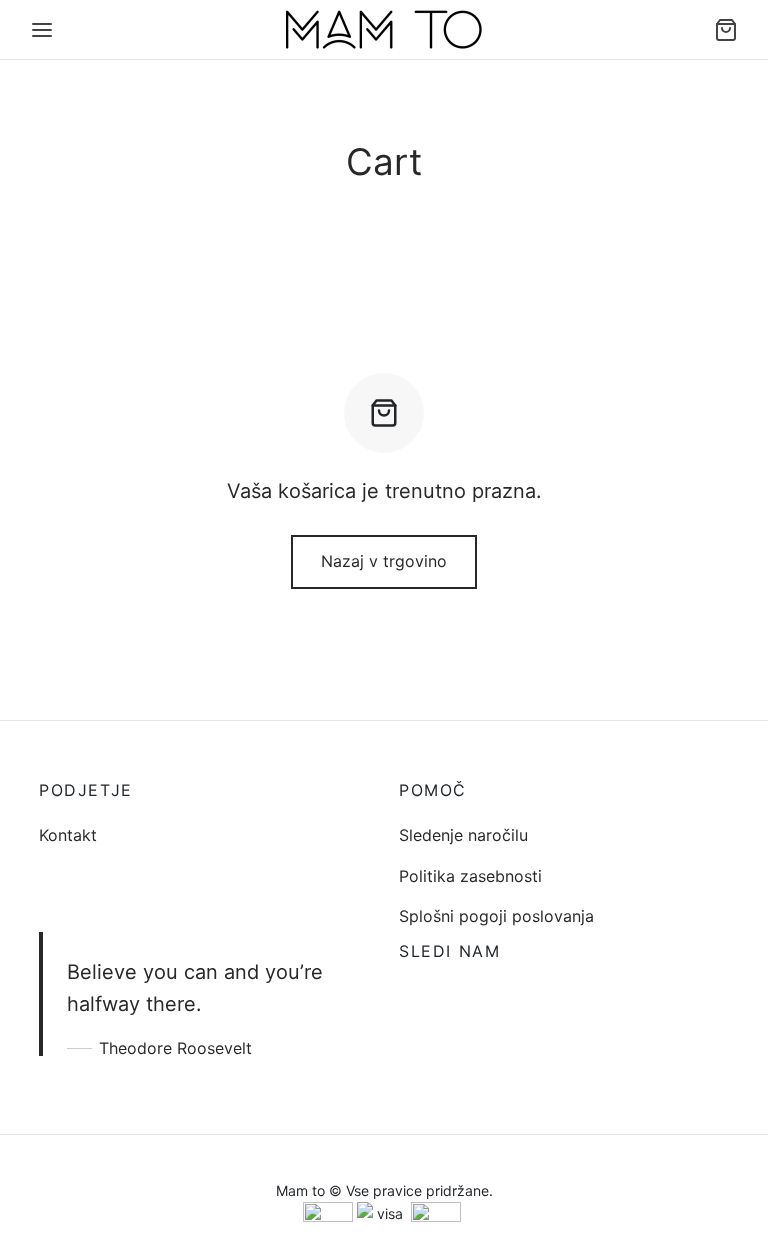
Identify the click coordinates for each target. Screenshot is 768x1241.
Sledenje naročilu (463, 835)
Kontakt (68, 835)
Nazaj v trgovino (384, 561)
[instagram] (454, 995)
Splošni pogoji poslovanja (496, 916)
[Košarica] (726, 30)
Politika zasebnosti (470, 876)
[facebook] (414, 995)
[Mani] (42, 30)
